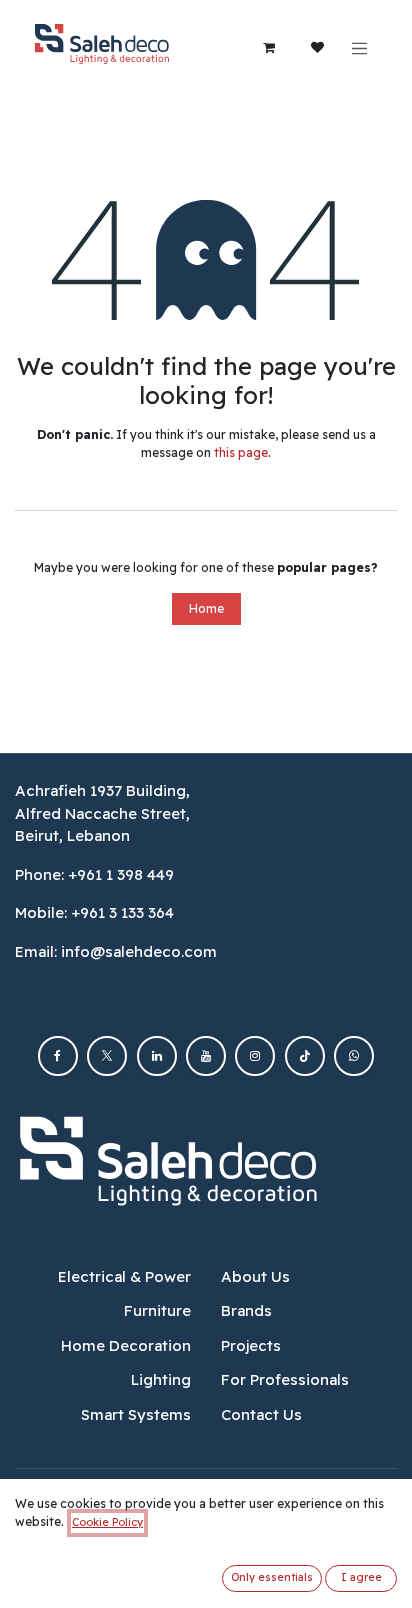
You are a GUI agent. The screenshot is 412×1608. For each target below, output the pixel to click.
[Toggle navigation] (360, 48)
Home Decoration (126, 1345)
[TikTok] (305, 1056)
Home (206, 608)
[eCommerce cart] (269, 48)
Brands (246, 1310)
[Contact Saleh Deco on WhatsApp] (354, 1056)
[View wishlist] (318, 48)
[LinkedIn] (157, 1056)
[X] (107, 1056)
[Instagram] (255, 1056)
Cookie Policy (107, 1522)
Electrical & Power (124, 1276)
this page (241, 452)
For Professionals (285, 1379)
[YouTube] (206, 1056)
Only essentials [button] (272, 1577)
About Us (255, 1276)
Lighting (161, 1379)
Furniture (157, 1310)
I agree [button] (361, 1577)
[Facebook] (58, 1056)
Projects (251, 1345)
